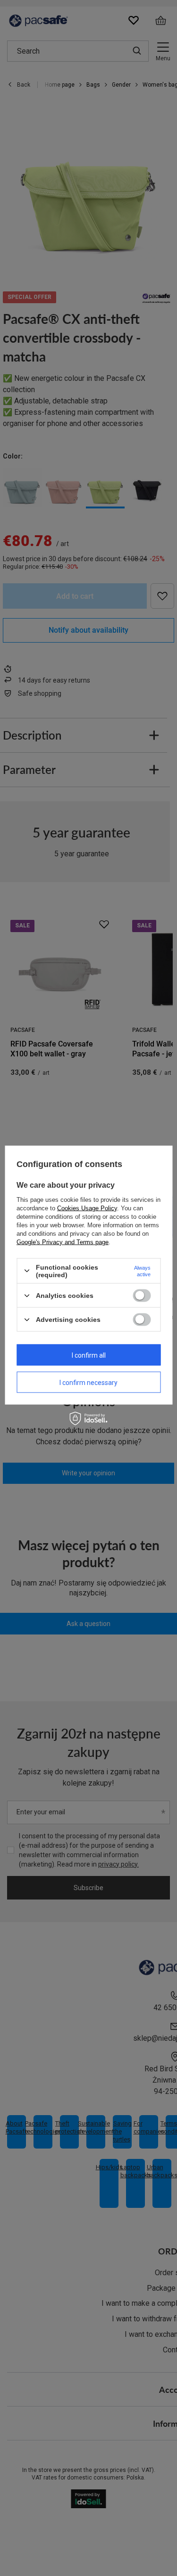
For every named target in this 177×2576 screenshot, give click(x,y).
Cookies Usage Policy (87, 1208)
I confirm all (89, 1355)
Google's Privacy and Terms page (63, 1242)
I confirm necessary (88, 1382)
